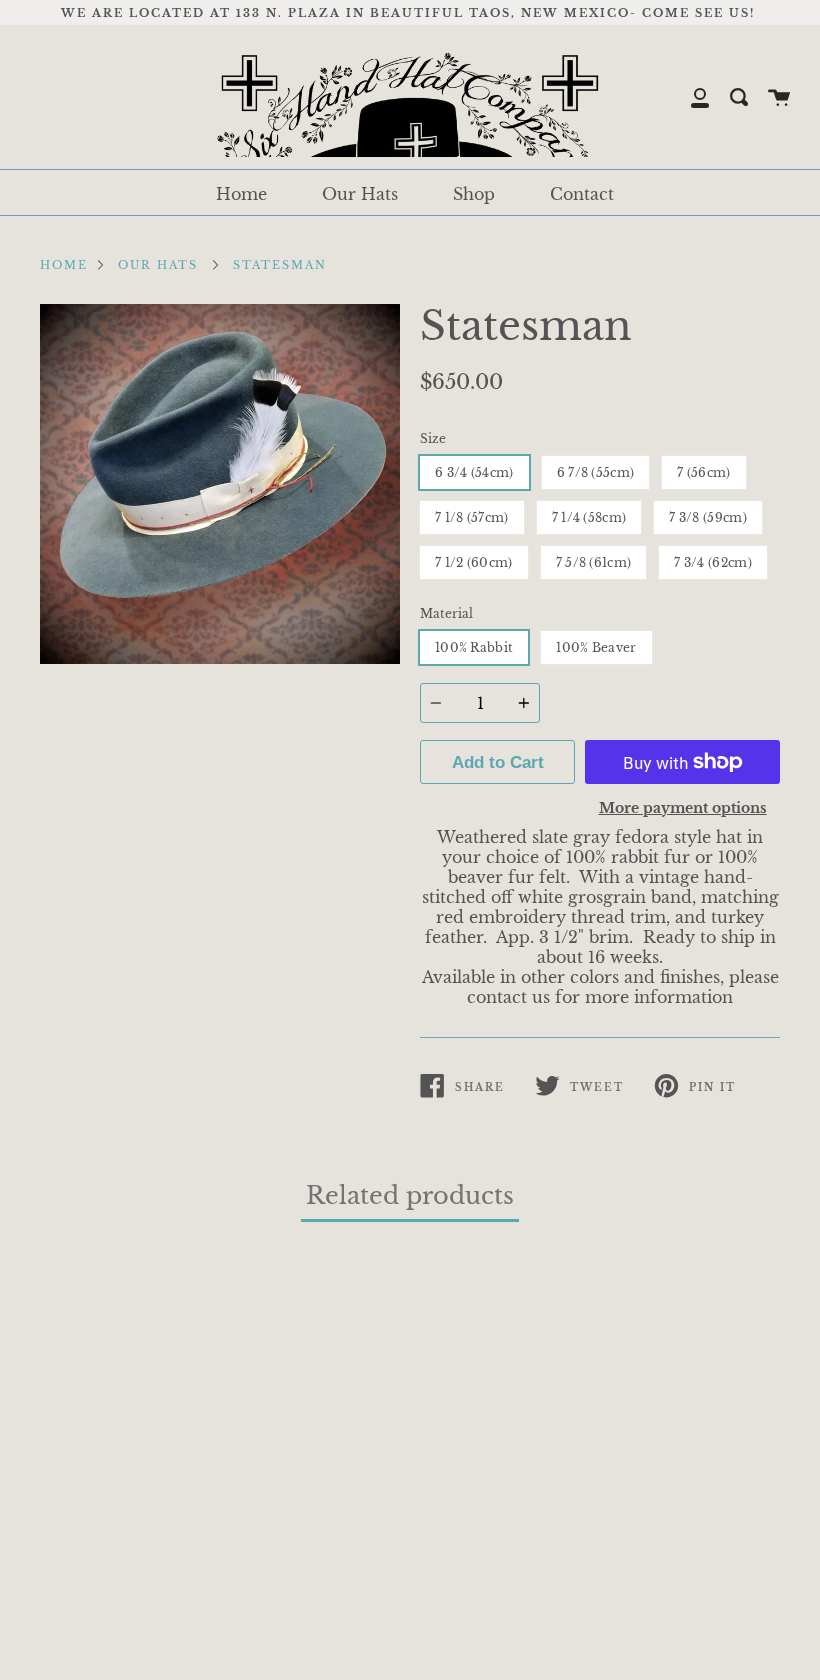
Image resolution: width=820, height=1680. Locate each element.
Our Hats (360, 194)
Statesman (280, 265)
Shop (474, 194)
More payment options (683, 808)
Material (446, 613)
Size (433, 438)
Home (241, 194)
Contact (582, 194)
